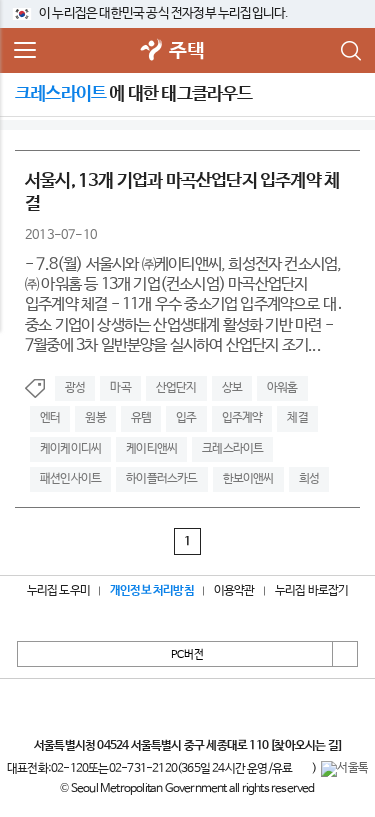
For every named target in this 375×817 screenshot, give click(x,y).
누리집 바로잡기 (312, 591)
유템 (141, 418)
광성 (75, 388)
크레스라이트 (232, 449)
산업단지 (176, 388)
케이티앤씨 (151, 449)
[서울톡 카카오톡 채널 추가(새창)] (344, 769)
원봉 (95, 418)
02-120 (69, 769)
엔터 (50, 418)
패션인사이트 (70, 479)
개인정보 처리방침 (152, 591)
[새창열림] (151, 51)
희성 (309, 479)
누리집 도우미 (58, 591)
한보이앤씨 (248, 479)
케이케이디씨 (70, 449)
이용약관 (234, 591)
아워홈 (282, 388)
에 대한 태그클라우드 (134, 94)
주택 (186, 51)
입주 (186, 418)
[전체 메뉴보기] (25, 51)
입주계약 (242, 418)
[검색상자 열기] (350, 51)
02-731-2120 (143, 769)
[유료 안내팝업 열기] (302, 769)
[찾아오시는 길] (305, 746)
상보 (232, 388)
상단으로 (345, 654)
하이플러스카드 (161, 479)
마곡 (120, 388)
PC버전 (187, 655)
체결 (297, 418)
